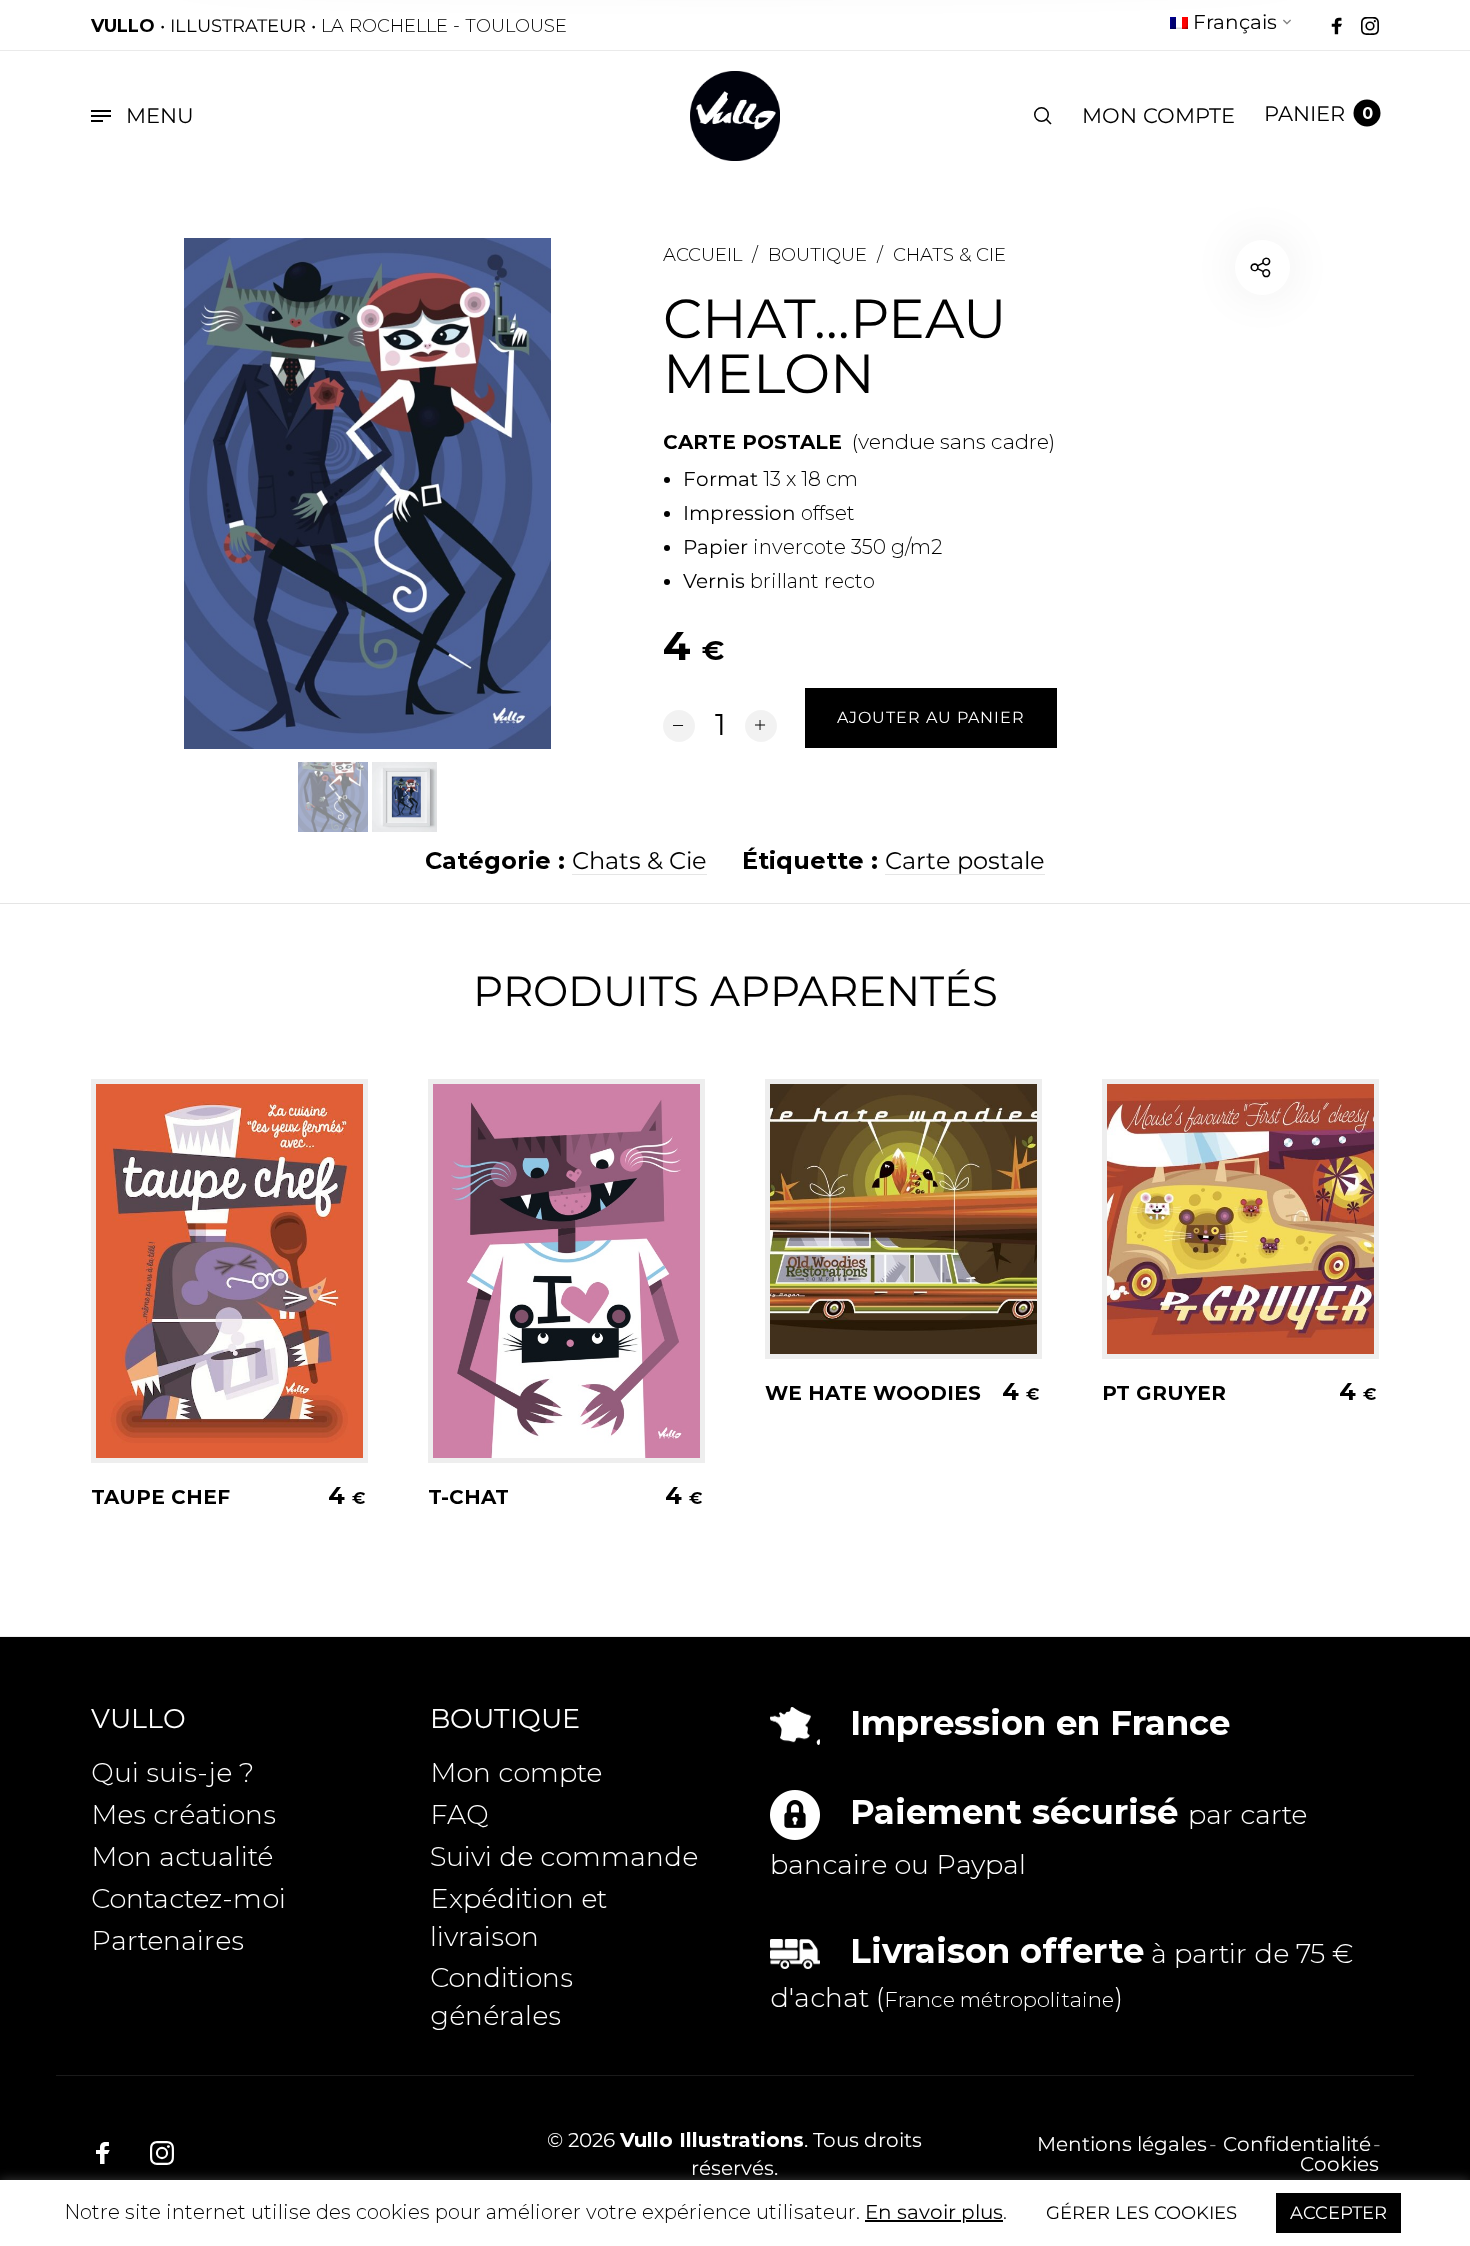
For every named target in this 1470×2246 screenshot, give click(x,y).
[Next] (495, 493)
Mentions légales (1122, 2144)
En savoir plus (934, 2212)
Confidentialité (1297, 2144)
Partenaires (167, 1940)
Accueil (702, 254)
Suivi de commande (564, 1856)
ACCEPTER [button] (1338, 2213)
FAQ (459, 1814)
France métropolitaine (999, 1999)
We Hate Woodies (873, 1393)
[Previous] (240, 493)
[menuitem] (1231, 25)
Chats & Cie (949, 254)
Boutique (817, 254)
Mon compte (516, 1772)
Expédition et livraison (518, 1917)
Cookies (1339, 2164)
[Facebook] (1337, 27)
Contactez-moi (188, 1898)
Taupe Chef (160, 1497)
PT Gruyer (1164, 1393)
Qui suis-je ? (172, 1772)
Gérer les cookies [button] (1141, 2213)
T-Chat (468, 1497)
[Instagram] (1370, 27)
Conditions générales (501, 1996)
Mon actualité (182, 1856)
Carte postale (965, 860)
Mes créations (183, 1814)
